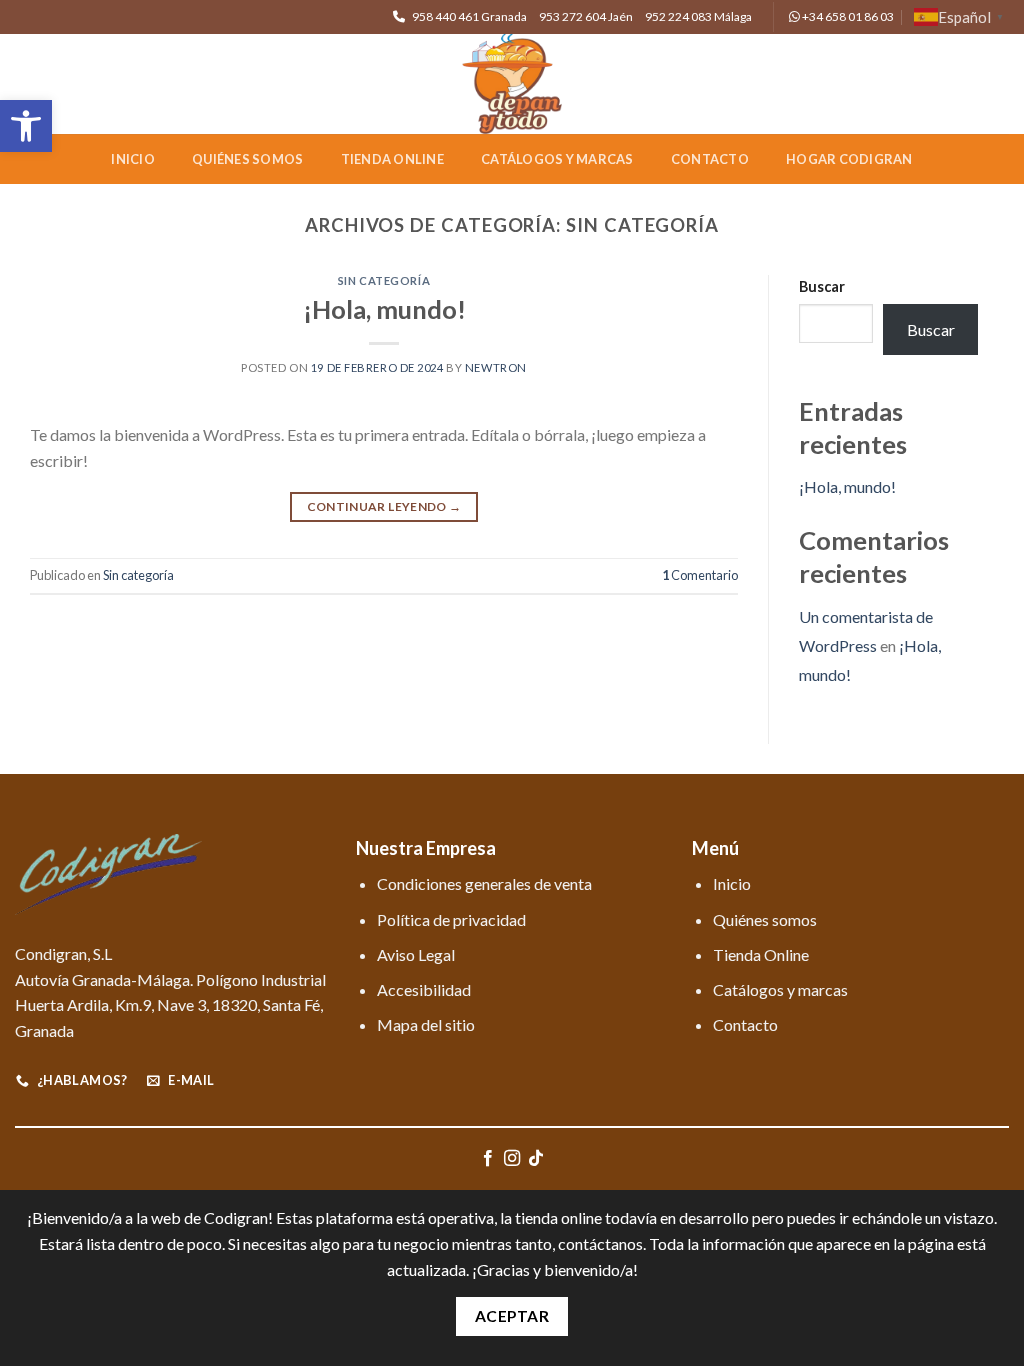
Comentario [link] (700, 575)
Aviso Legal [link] (416, 954)
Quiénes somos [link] (247, 159)
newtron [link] (496, 367)
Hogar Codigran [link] (849, 159)
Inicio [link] (133, 159)
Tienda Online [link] (392, 159)
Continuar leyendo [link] (384, 506)
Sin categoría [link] (384, 280)
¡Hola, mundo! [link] (384, 309)
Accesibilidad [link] (424, 989)
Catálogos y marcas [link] (557, 159)
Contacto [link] (710, 159)
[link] (26, 126)
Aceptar (512, 1316)
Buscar (822, 286)
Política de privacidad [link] (451, 919)
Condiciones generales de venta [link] (484, 883)
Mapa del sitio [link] (426, 1024)
